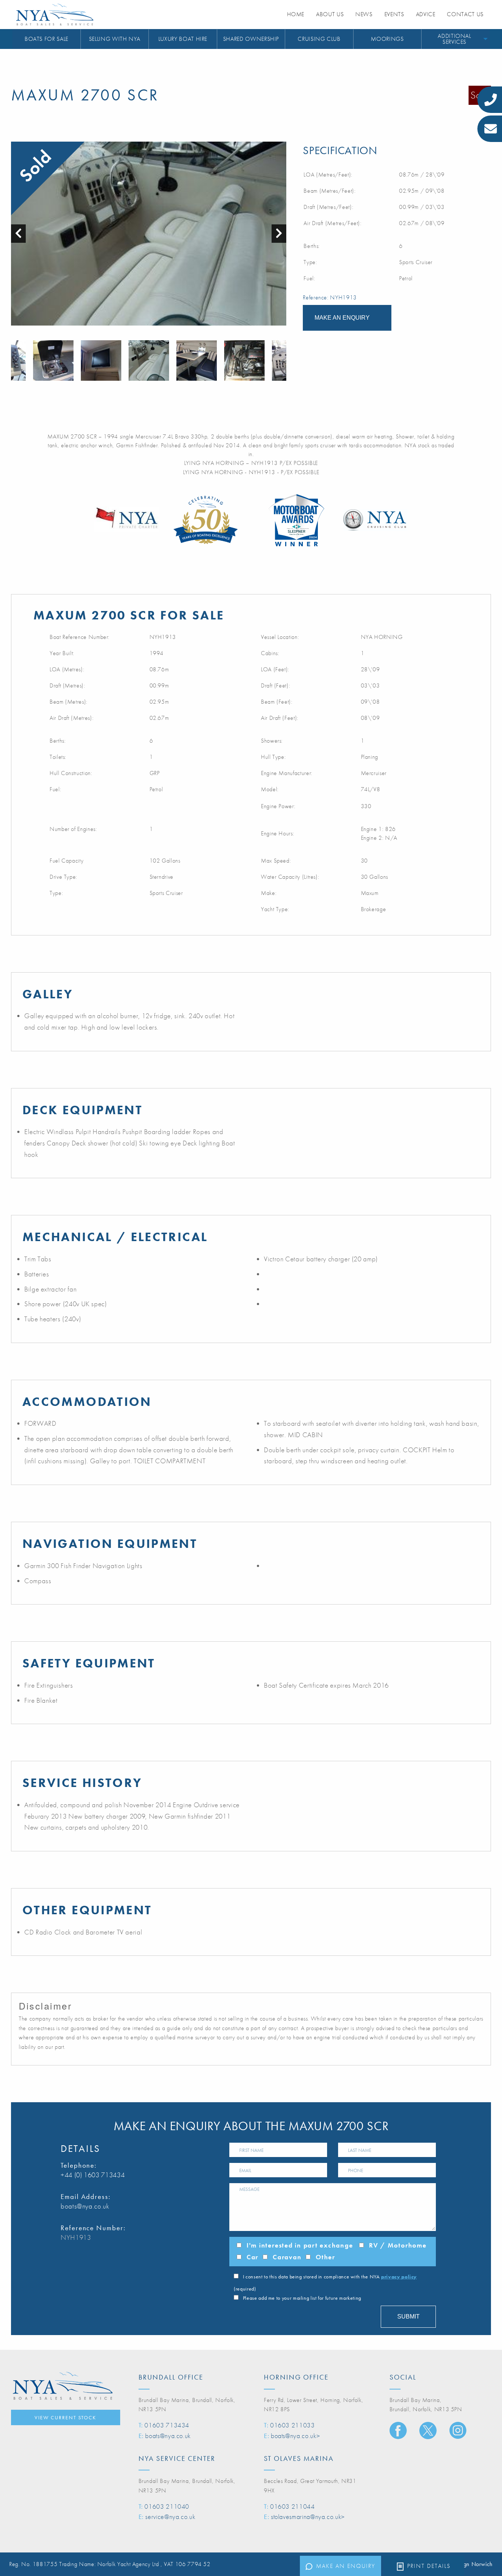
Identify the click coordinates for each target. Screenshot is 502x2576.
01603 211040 (167, 2506)
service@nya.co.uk (170, 2517)
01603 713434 (167, 2425)
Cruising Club (319, 39)
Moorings (387, 39)
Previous (15, 360)
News (364, 14)
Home (296, 14)
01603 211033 (293, 2425)
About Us (330, 14)
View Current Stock (65, 2417)
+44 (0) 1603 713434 (93, 2175)
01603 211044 (293, 2506)
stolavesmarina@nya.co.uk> (308, 2517)
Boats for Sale (46, 39)
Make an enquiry (346, 2566)
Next (283, 360)
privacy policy (399, 2277)
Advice (426, 14)
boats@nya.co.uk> (295, 2436)
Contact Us (465, 14)
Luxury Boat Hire (183, 39)
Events (394, 14)
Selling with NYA (115, 39)
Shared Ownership (251, 39)
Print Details (429, 2566)
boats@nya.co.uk (85, 2206)
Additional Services (454, 39)
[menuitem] (47, 39)
